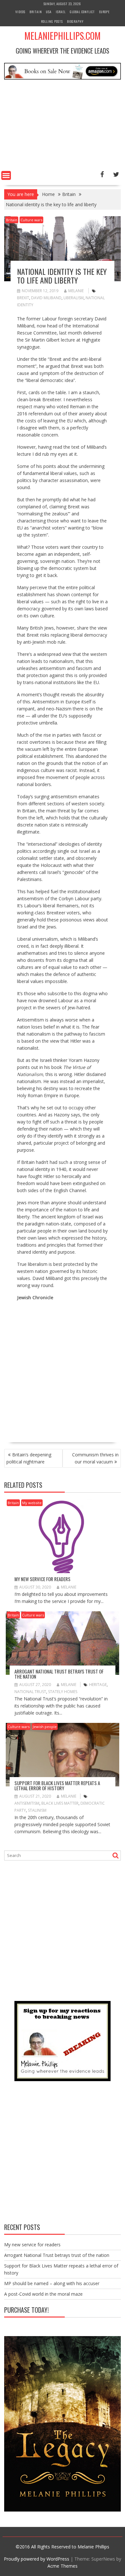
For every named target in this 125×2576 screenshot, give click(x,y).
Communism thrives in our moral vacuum (95, 1458)
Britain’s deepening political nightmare (29, 1458)
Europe (104, 12)
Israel (61, 12)
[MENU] (6, 175)
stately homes (63, 1692)
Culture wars (31, 220)
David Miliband (46, 298)
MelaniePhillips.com (63, 36)
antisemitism (27, 1803)
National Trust (30, 1692)
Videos (20, 12)
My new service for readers (42, 1579)
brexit (23, 298)
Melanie (76, 291)
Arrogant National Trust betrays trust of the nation (59, 1674)
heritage (98, 1685)
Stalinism (37, 1810)
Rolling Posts (52, 21)
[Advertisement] (63, 126)
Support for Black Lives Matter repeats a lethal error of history (57, 1786)
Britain (36, 12)
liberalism (74, 298)
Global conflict (82, 12)
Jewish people (45, 1727)
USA (49, 12)
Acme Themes (63, 2566)
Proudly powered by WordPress (37, 2559)
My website (32, 1503)
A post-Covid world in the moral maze (43, 2294)
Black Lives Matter (60, 1803)
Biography (75, 21)
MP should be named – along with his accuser (52, 2283)
